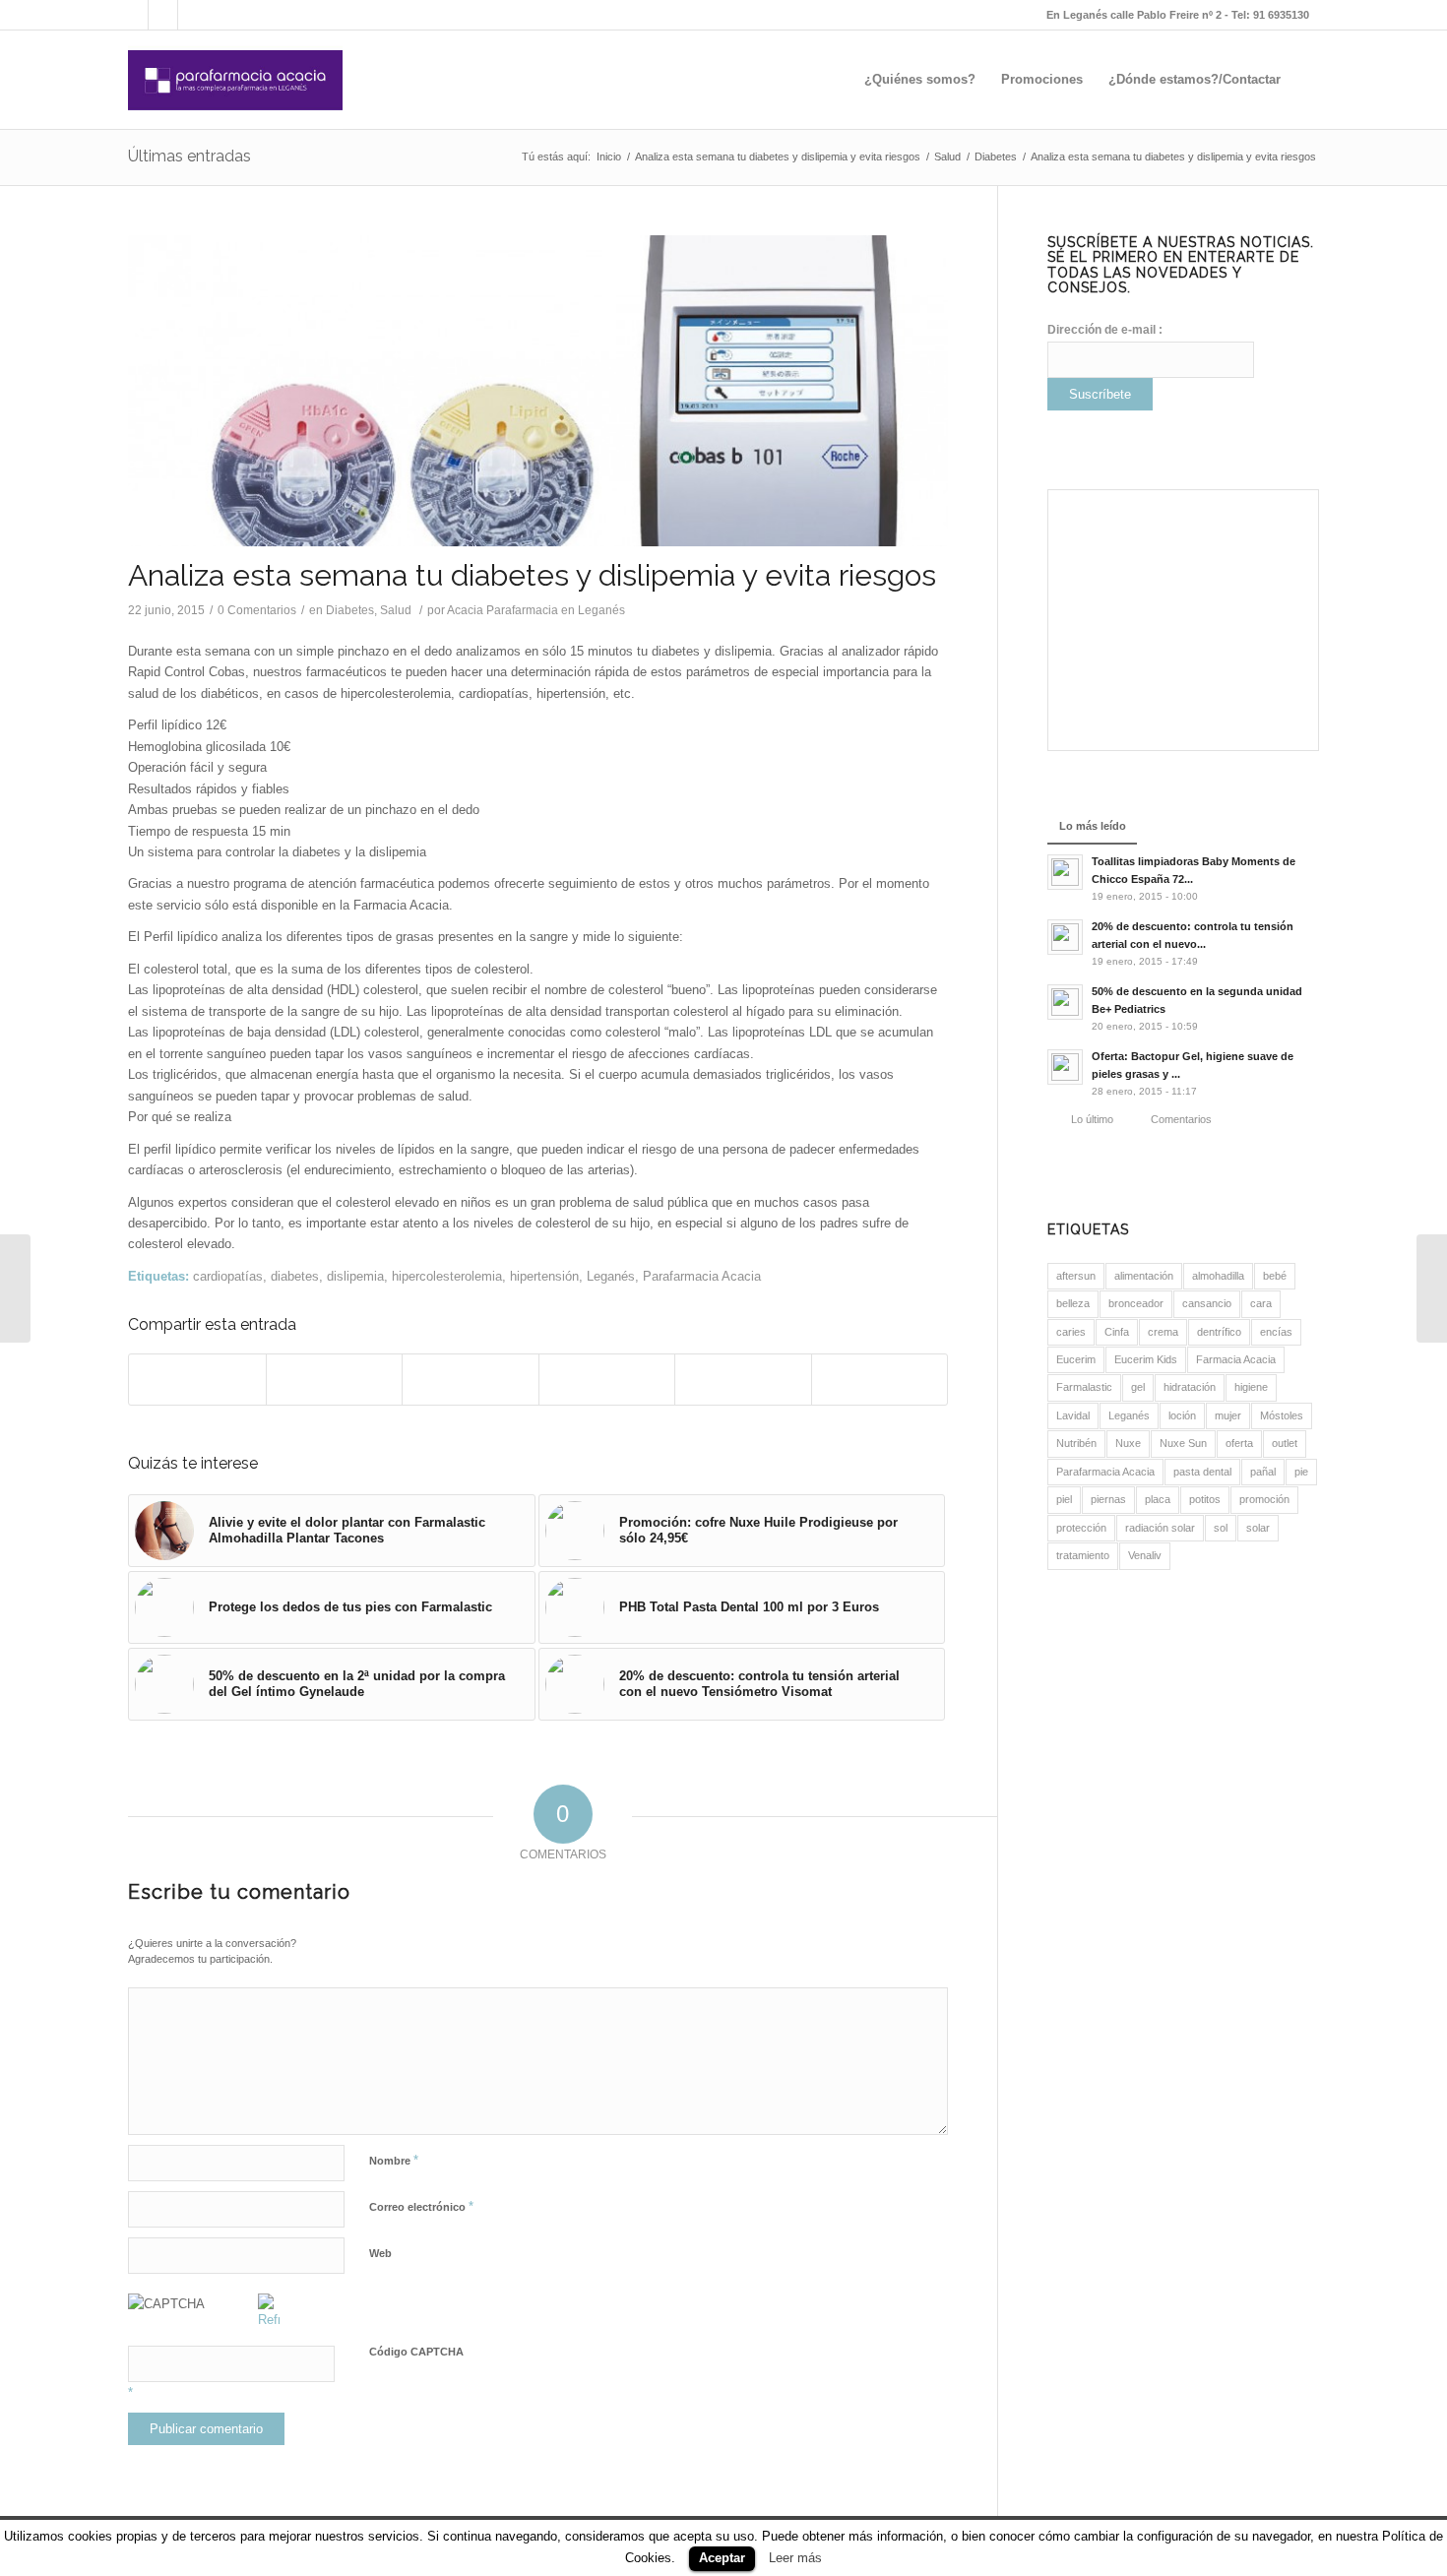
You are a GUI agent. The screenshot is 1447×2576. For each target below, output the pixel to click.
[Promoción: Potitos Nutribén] (1432, 1288)
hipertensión (544, 1276)
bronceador (1136, 1303)
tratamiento (1083, 1555)
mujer (1228, 1415)
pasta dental (1202, 1472)
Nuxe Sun (1183, 1443)
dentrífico (1219, 1332)
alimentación (1144, 1276)
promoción (1264, 1499)
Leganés (611, 1276)
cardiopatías (228, 1276)
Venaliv (1145, 1555)
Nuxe (1128, 1443)
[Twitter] (193, 15)
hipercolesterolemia (447, 1276)
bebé (1275, 1276)
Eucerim (1076, 1359)
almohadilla (1218, 1276)
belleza (1073, 1303)
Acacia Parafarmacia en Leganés (536, 610)
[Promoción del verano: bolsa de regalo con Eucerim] (15, 1288)
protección (1081, 1528)
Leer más (795, 2558)
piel (1064, 1499)
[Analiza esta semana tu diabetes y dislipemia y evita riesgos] (538, 391)
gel (1138, 1387)
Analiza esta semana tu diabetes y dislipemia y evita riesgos (778, 157)
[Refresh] (269, 2320)
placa (1158, 1499)
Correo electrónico (421, 2206)
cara (1261, 1303)
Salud (947, 157)
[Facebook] (163, 15)
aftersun (1076, 1276)
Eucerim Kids (1146, 1359)
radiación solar (1160, 1528)
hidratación (1190, 1387)
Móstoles (1282, 1415)
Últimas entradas (189, 156)
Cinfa (1117, 1332)
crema (1163, 1332)
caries (1071, 1332)
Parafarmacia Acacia (702, 1276)
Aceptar (722, 2558)
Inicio (609, 157)
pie (1301, 1472)
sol (1221, 1528)
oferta (1239, 1443)
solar (1258, 1528)
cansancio (1207, 1303)
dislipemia (355, 1276)
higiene (1251, 1387)
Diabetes (996, 157)
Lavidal (1073, 1415)
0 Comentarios (257, 610)
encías (1276, 1332)
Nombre (394, 2160)
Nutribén (1076, 1443)
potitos (1205, 1499)
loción (1182, 1415)
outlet (1285, 1443)
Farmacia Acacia (1236, 1359)
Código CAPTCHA (416, 2352)
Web (380, 2253)
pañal (1263, 1472)
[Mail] (133, 15)
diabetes (295, 1276)
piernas (1108, 1499)
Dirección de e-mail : (1105, 330)
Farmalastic (1084, 1387)
